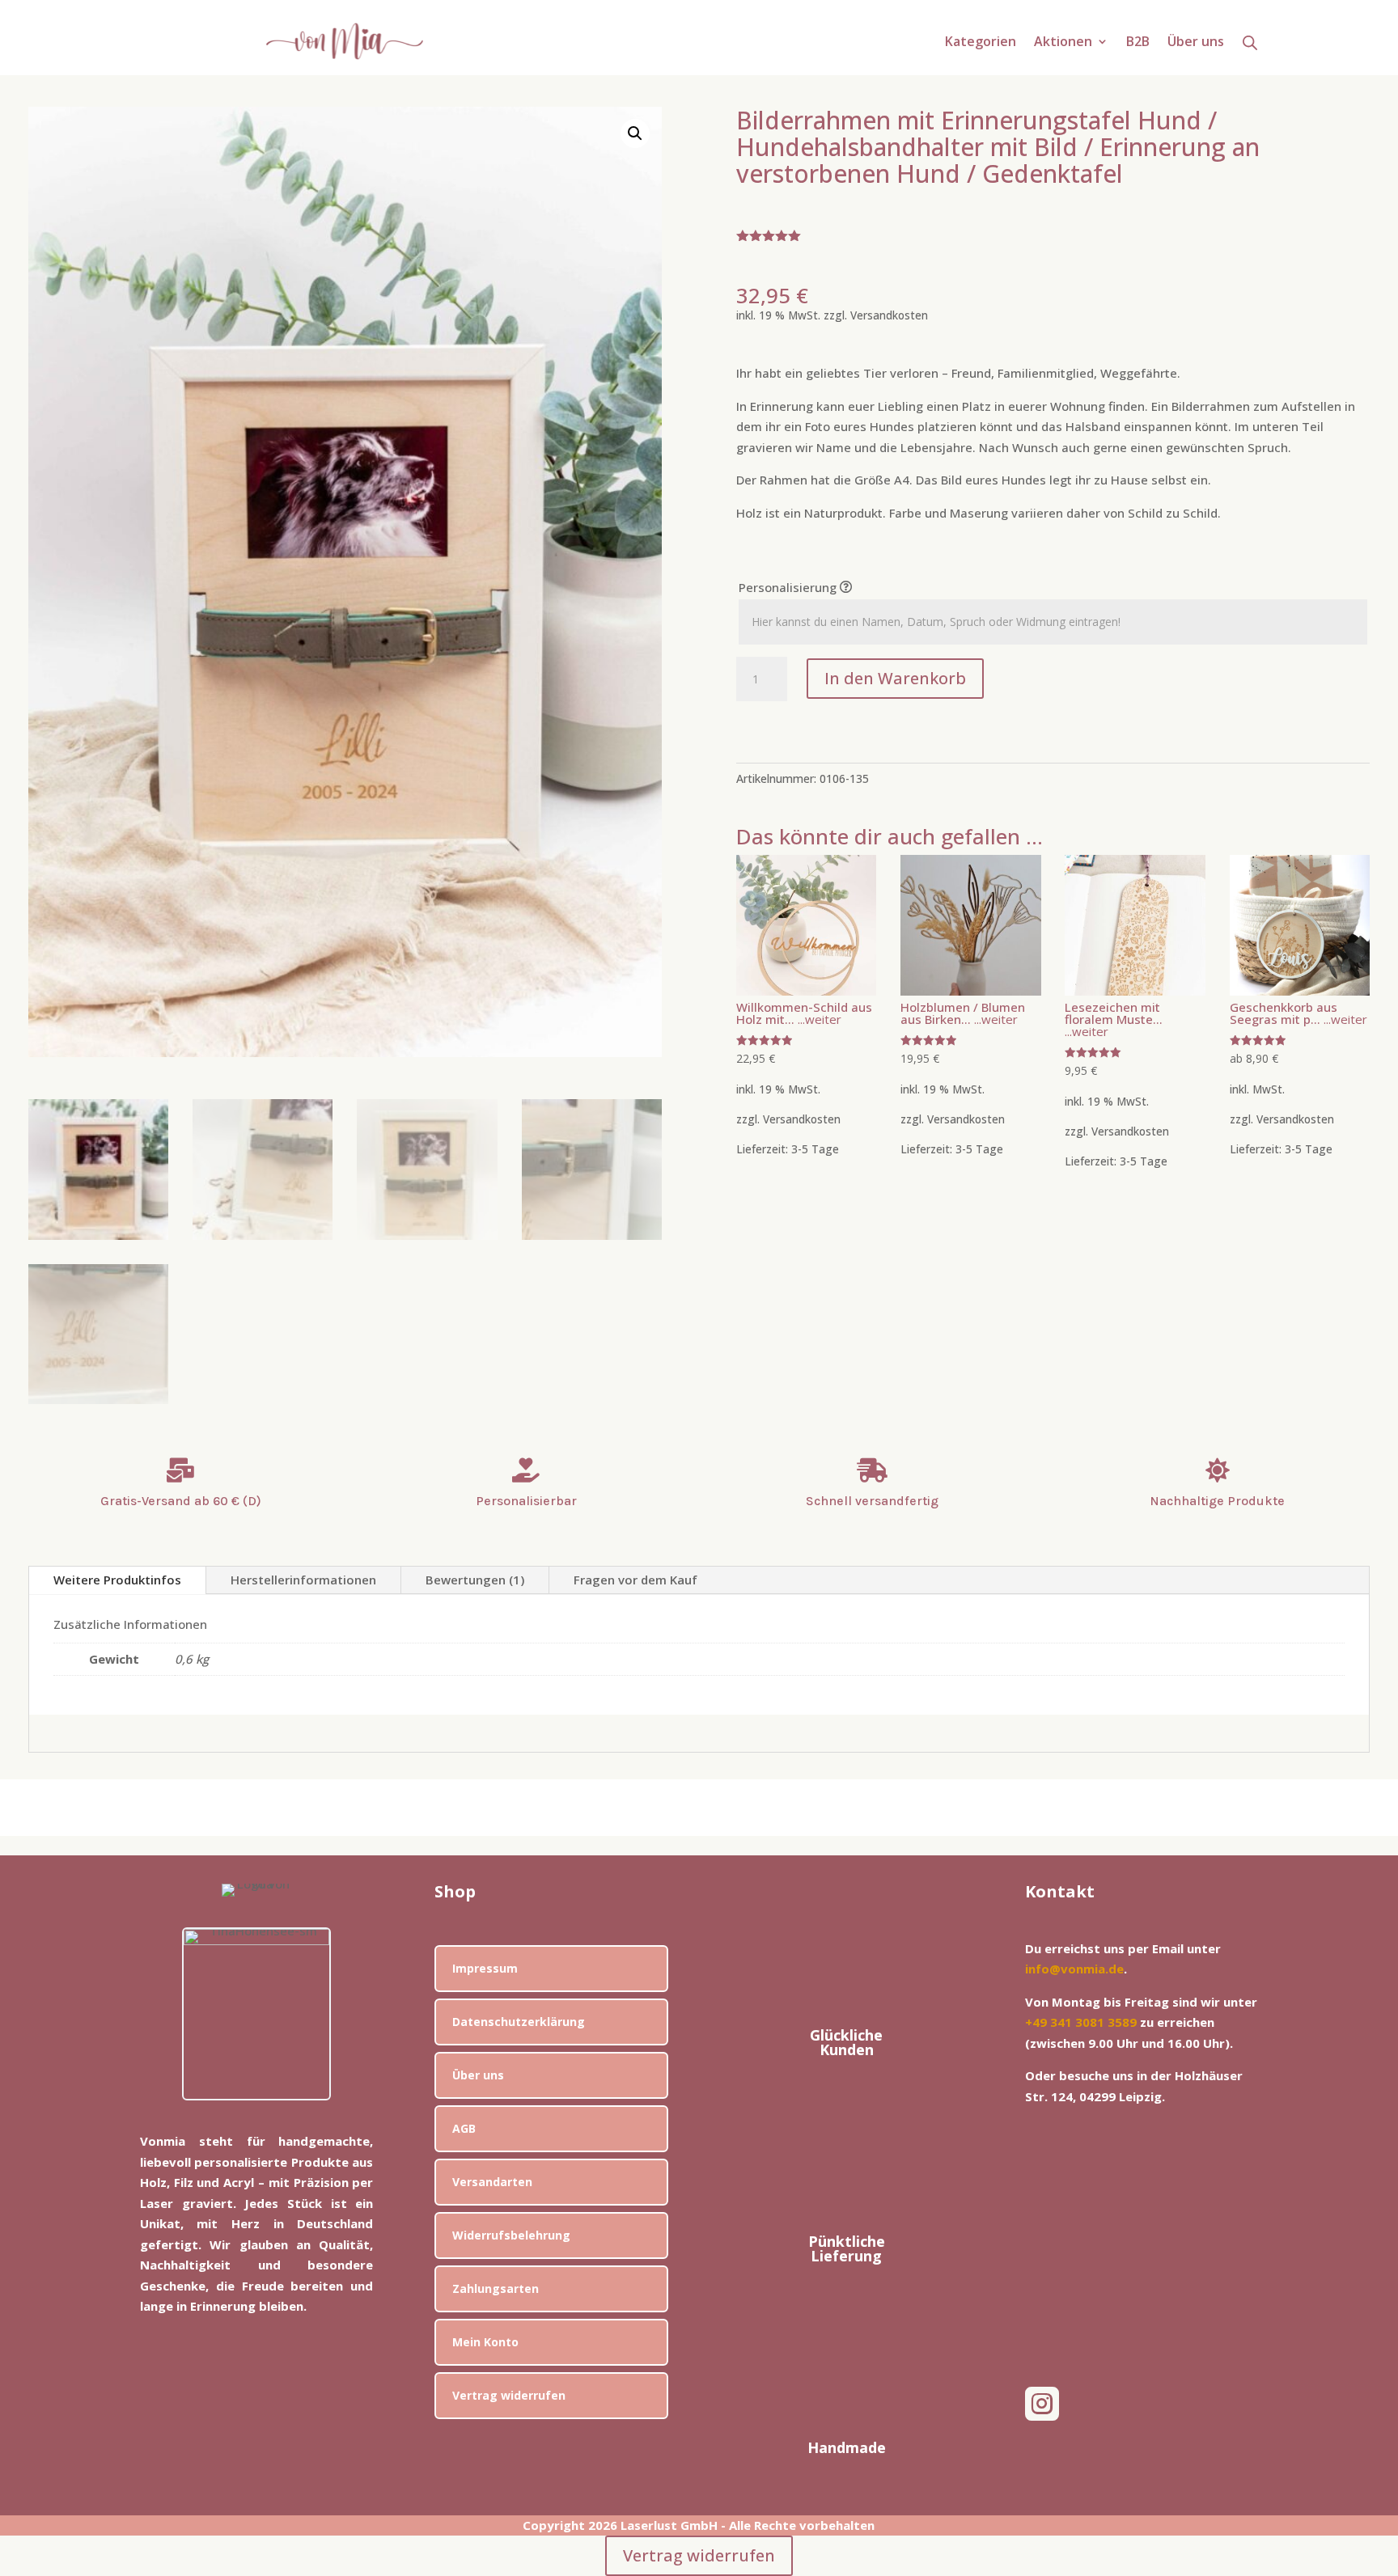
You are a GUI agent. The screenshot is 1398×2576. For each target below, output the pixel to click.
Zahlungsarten (496, 2288)
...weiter (818, 1019)
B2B (1138, 43)
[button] (635, 133)
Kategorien (981, 43)
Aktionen (1063, 43)
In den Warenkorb (895, 678)
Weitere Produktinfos (117, 1580)
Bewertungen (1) (475, 1580)
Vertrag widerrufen (509, 2395)
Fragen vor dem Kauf (635, 1580)
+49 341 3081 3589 (1081, 2022)
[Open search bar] (1250, 42)
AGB (464, 2128)
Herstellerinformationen (303, 1580)
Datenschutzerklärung (519, 2022)
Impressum (485, 1968)
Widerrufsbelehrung (511, 2235)
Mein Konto (485, 2342)
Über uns (1196, 43)
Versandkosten (889, 315)
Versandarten (492, 2182)
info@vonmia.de (1074, 1969)
